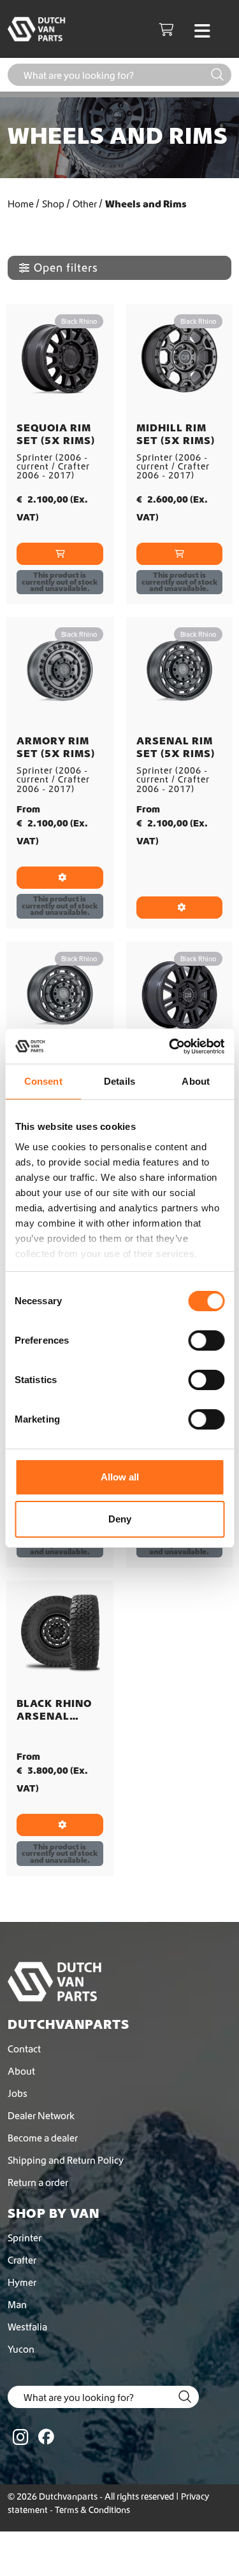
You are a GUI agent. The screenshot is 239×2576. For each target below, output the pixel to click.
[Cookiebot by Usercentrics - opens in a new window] (170, 1047)
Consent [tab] (43, 1081)
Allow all (120, 1477)
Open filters (66, 268)
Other (85, 204)
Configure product (60, 878)
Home (21, 204)
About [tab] (196, 1081)
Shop (53, 204)
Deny (120, 1519)
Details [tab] (119, 1081)
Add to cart (60, 554)
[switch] (206, 1340)
